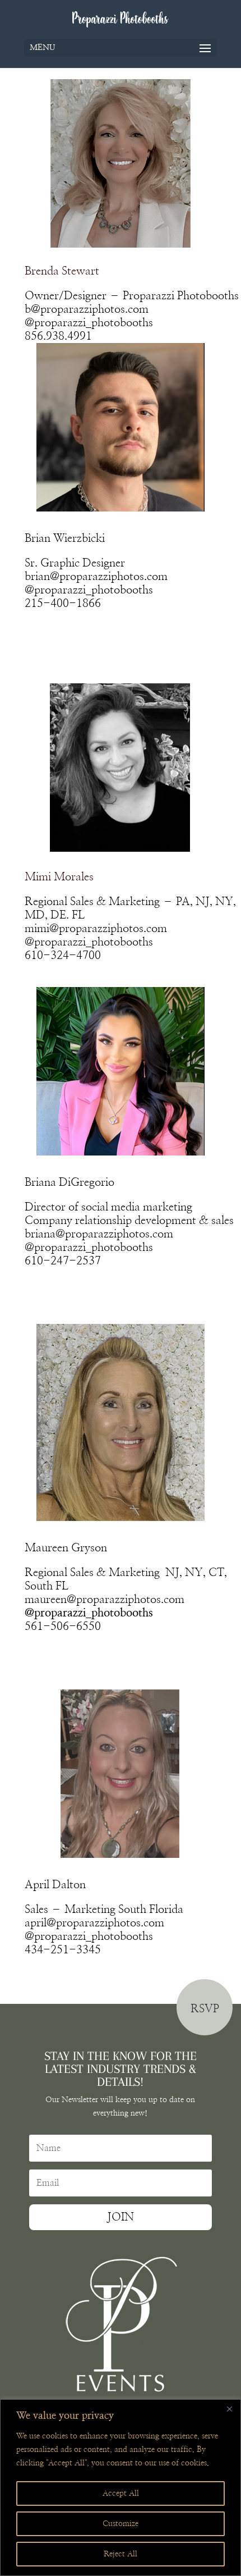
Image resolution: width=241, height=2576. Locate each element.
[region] (121, 2488)
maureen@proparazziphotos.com (105, 1600)
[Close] (229, 2409)
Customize (121, 2524)
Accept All (121, 2493)
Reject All (121, 2554)
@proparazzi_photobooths (89, 323)
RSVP (205, 2009)
